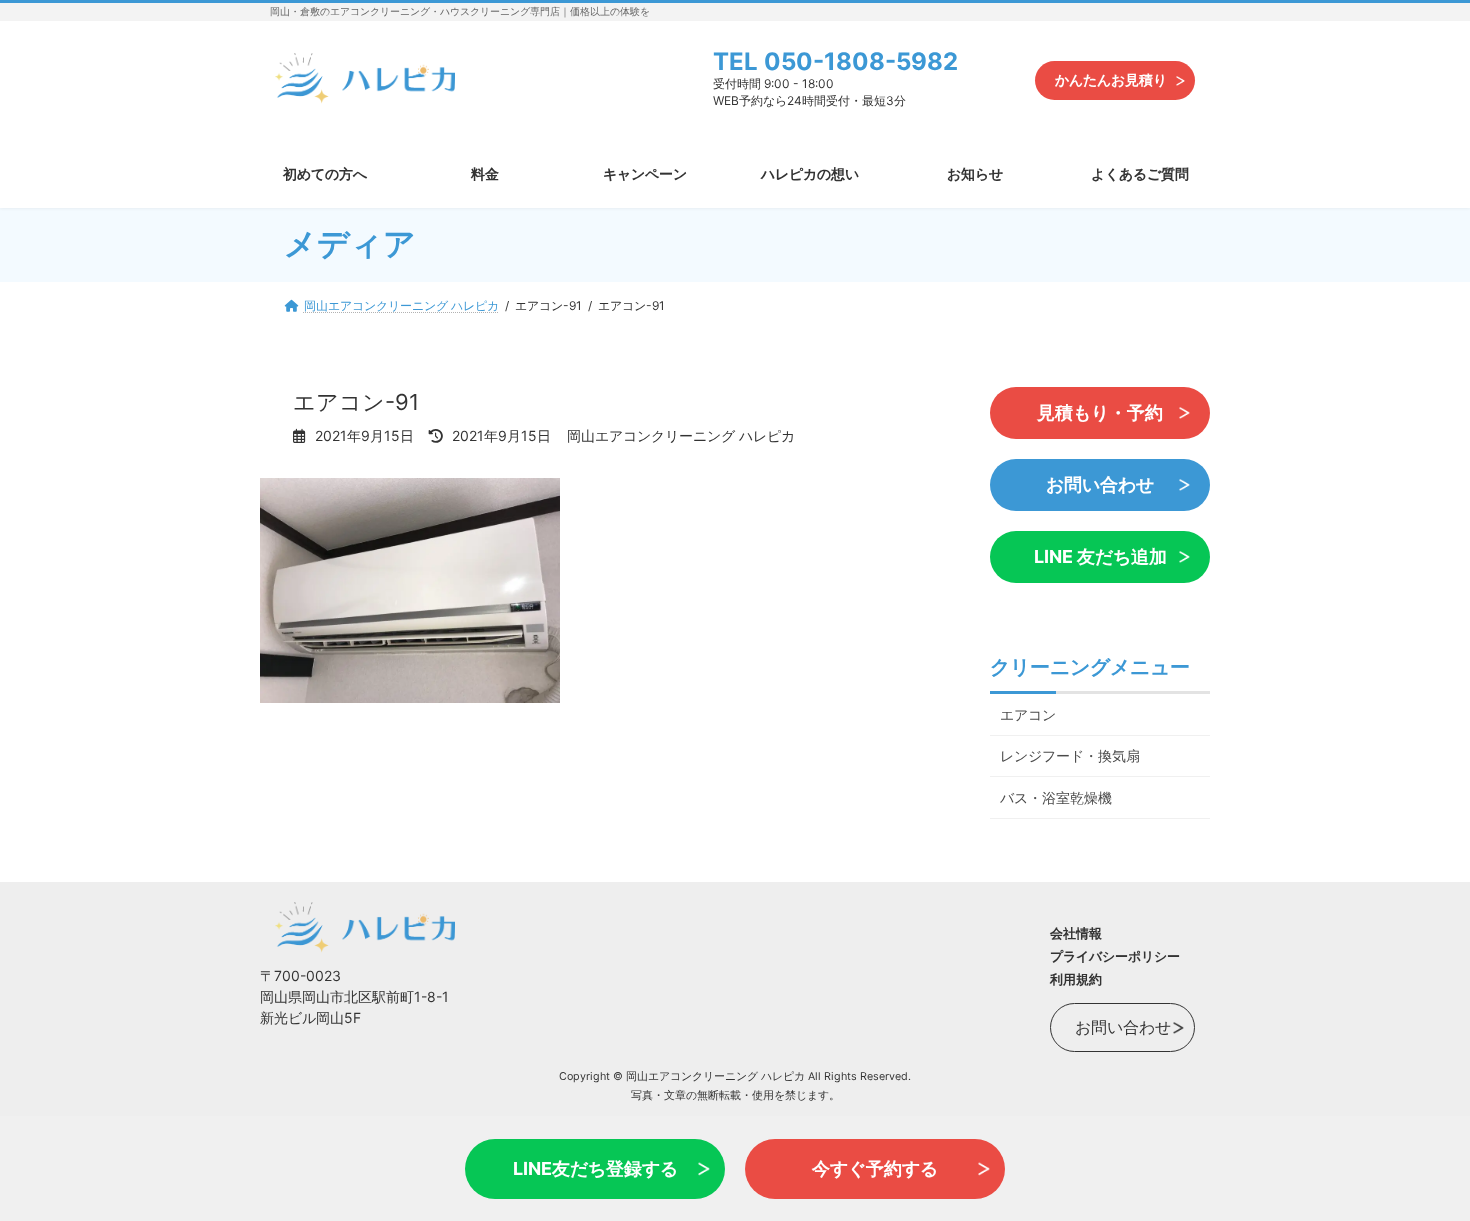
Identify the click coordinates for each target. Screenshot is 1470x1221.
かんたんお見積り (1111, 79)
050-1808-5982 (861, 61)
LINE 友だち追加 (1100, 556)
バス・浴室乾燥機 (1056, 797)
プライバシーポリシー (1115, 956)
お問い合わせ (1100, 484)
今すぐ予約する (875, 1168)
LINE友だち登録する (595, 1168)
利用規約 (1076, 979)
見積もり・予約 (1100, 412)
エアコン (1028, 713)
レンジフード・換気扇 (1070, 755)
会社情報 (1076, 933)
